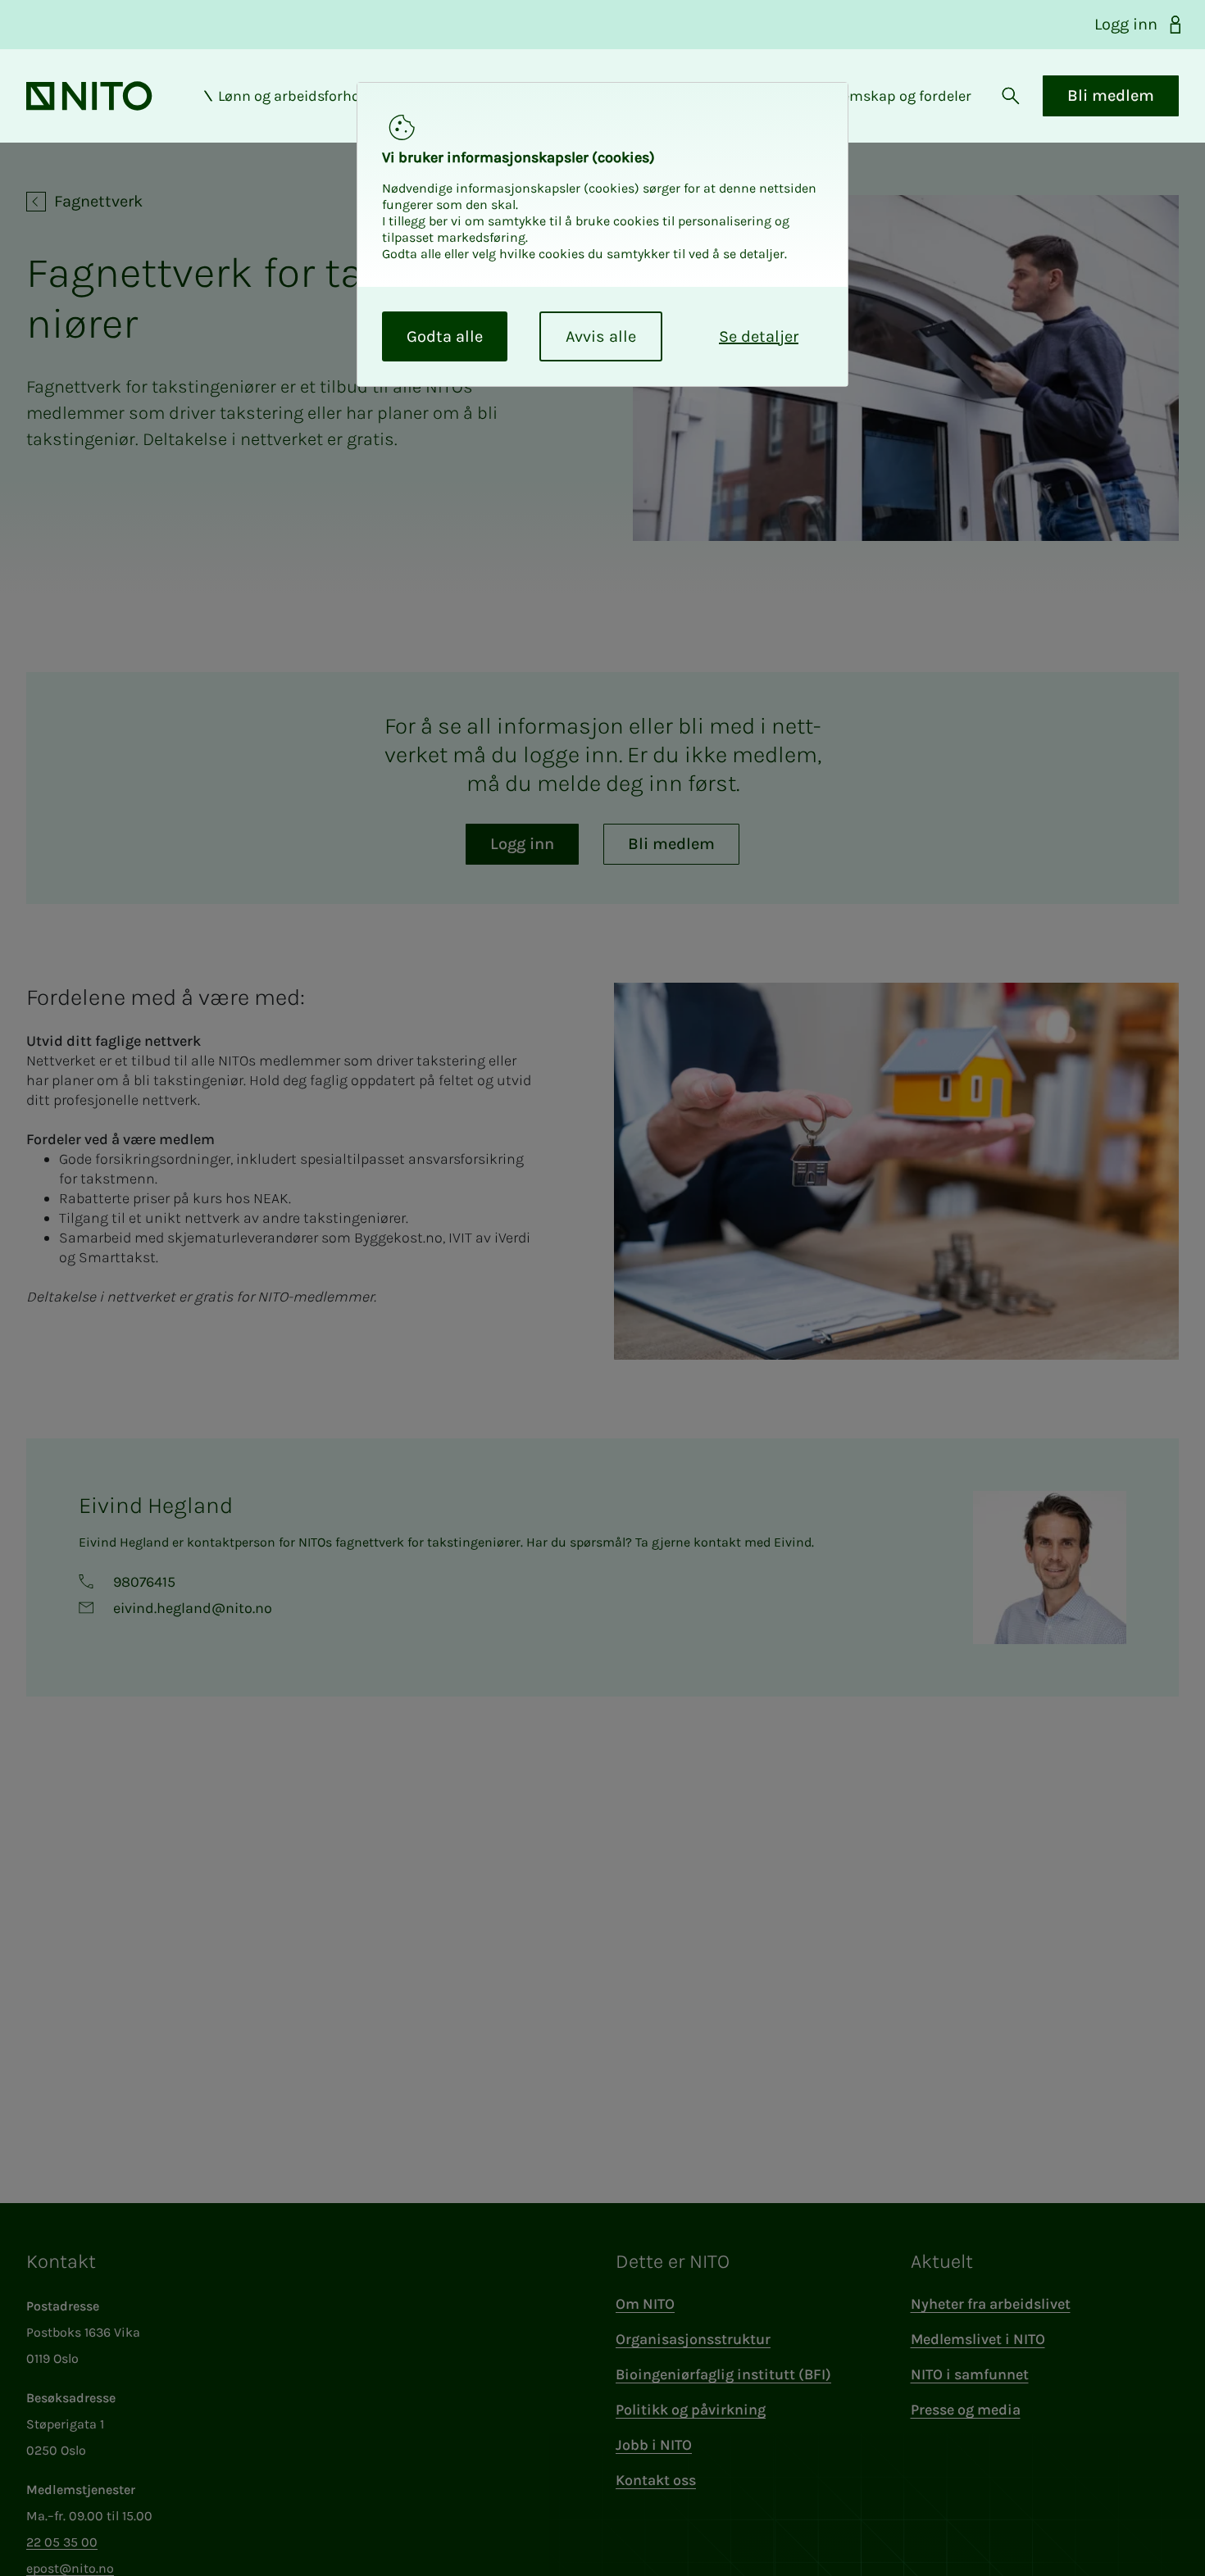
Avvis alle (601, 336)
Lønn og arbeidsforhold (296, 96)
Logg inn (1126, 24)
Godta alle (445, 336)
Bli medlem (1111, 95)
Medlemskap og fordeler (890, 96)
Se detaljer (759, 336)
